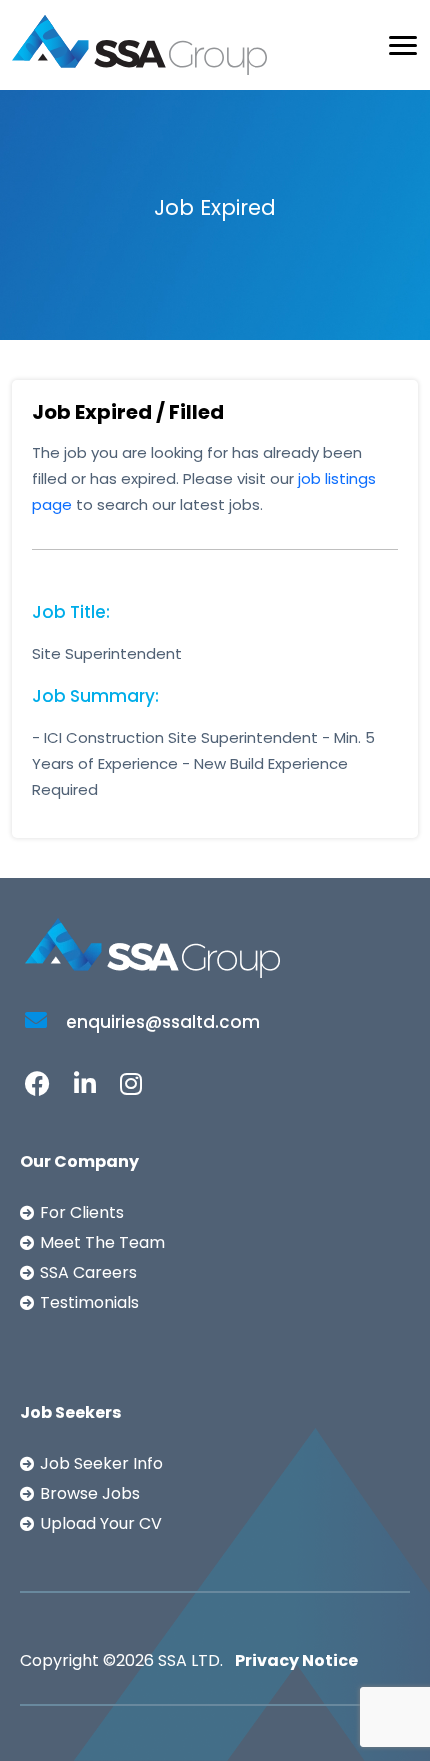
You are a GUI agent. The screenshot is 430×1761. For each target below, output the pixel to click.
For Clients (82, 1212)
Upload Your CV (101, 1523)
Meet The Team (102, 1242)
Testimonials (89, 1302)
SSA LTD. (190, 1660)
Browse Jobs (90, 1493)
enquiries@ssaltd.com (161, 1022)
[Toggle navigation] (403, 45)
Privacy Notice (296, 1660)
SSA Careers (88, 1272)
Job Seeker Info (101, 1463)
